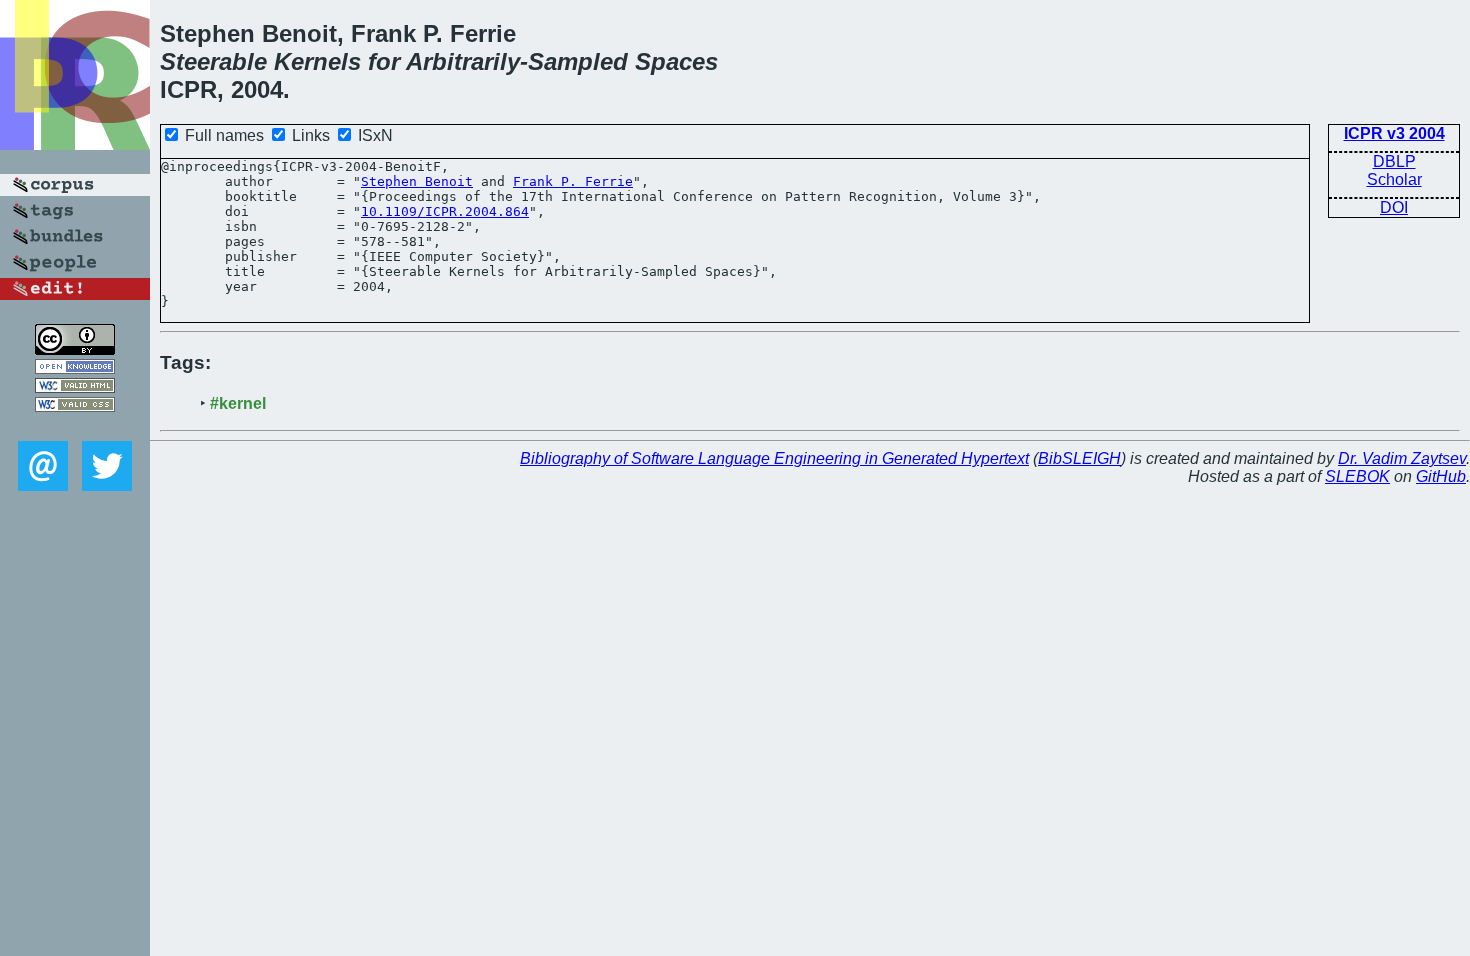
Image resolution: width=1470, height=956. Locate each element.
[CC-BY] (75, 349)
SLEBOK (1357, 476)
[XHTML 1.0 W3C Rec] (75, 387)
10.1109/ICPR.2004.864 (445, 211)
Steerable (213, 61)
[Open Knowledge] (75, 368)
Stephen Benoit (417, 181)
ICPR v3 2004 (1394, 133)
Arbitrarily (463, 61)
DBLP (1394, 161)
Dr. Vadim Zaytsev (1402, 458)
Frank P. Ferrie (573, 181)
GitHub (1441, 476)
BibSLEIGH (1079, 458)
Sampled (578, 61)
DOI (1394, 207)
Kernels (317, 61)
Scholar (1394, 179)
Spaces (676, 61)
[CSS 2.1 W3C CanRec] (75, 426)
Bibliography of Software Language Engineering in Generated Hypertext (774, 458)
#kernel (238, 403)
